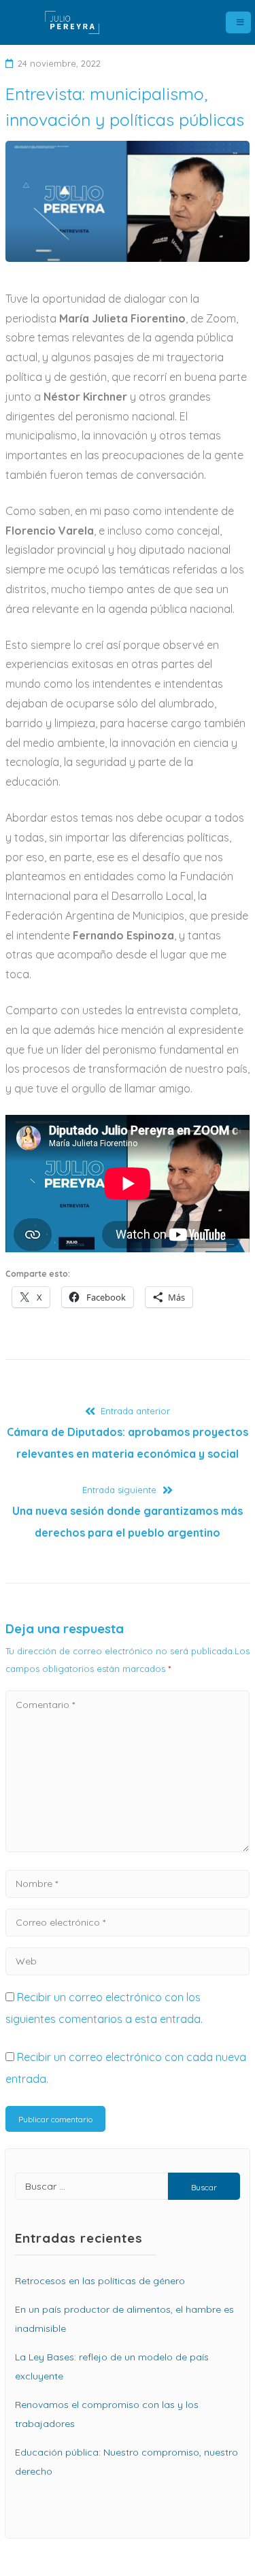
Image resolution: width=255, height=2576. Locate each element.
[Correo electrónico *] (128, 1922)
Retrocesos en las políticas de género (100, 2281)
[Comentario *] (128, 1848)
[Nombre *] (128, 1883)
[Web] (128, 1960)
